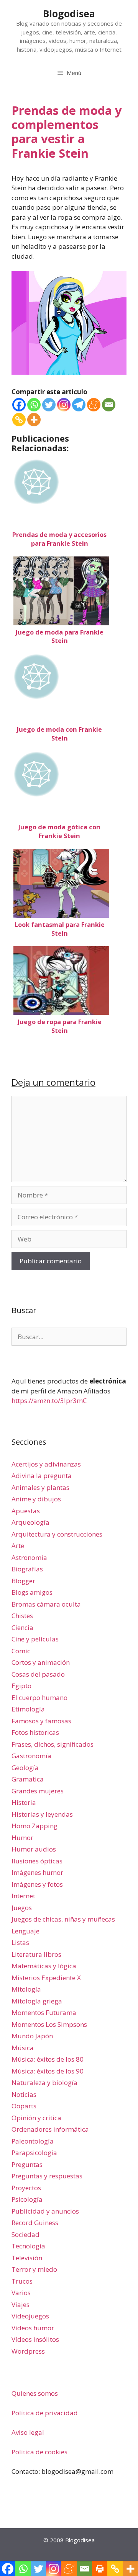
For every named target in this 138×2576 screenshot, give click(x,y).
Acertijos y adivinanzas (46, 1464)
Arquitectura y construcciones (57, 1534)
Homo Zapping (34, 1826)
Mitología (26, 1989)
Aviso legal (28, 2432)
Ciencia (22, 1627)
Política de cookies (39, 2452)
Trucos (22, 2281)
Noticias (24, 2094)
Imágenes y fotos (37, 1884)
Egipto (21, 1686)
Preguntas (27, 2164)
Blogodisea (69, 13)
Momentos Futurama (44, 2012)
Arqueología (30, 1522)
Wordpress (28, 2351)
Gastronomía (31, 1756)
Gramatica (28, 1779)
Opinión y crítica (36, 2118)
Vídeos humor (33, 2328)
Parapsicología (34, 2153)
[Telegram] (79, 405)
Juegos (22, 1908)
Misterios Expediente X (46, 1978)
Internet (23, 1896)
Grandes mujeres (38, 1791)
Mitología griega (37, 2001)
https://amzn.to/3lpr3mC (49, 1401)
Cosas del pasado (38, 1674)
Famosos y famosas (41, 1721)
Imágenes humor (37, 1872)
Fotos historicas (35, 1732)
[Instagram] (64, 405)
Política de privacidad (45, 2413)
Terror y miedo (34, 2269)
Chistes (22, 1616)
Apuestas (26, 1511)
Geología (25, 1768)
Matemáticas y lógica (44, 1966)
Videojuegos (30, 2316)
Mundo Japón (32, 2036)
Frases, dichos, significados (53, 1744)
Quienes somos (35, 2393)
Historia (24, 1802)
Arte (18, 1546)
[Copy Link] (19, 420)
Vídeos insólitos (35, 2339)
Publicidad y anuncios (45, 2211)
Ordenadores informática (50, 2129)
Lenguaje (25, 1931)
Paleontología (33, 2141)
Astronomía (29, 1557)
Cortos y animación (41, 1662)
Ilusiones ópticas (37, 1861)
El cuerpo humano (39, 1697)
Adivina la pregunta (42, 1476)
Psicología (27, 2199)
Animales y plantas (40, 1487)
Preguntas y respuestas (47, 2176)
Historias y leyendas (42, 1814)
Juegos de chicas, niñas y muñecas (63, 1919)
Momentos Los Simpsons (49, 2024)
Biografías (27, 1569)
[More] (34, 420)
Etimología (28, 1709)
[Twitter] (49, 405)
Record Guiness (35, 2223)
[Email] (109, 405)
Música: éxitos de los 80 (48, 2059)
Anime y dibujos (36, 1499)
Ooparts (24, 2106)
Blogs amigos (32, 1592)
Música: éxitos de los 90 (48, 2071)
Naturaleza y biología (44, 2082)
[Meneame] (94, 405)
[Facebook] (19, 405)
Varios (21, 2293)
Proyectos (26, 2188)
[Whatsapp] (34, 405)
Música (23, 2048)
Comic (21, 1651)
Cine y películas (35, 1639)
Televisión (27, 2258)
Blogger (23, 1581)
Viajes (21, 2304)
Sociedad (25, 2234)
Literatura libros (36, 1954)
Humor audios (34, 1849)
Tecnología (28, 2246)
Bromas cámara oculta (46, 1604)
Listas (20, 1942)
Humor (22, 1838)
